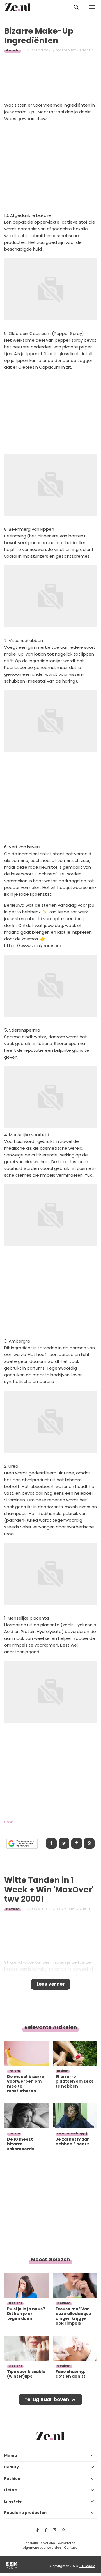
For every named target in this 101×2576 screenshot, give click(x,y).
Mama (11, 2455)
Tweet (64, 1843)
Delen (51, 1843)
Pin (77, 1843)
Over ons (48, 2543)
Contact (70, 2548)
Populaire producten (25, 2513)
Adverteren (67, 2543)
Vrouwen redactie (79, 50)
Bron (9, 1822)
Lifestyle (13, 2501)
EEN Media (87, 2566)
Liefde (11, 2490)
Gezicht (13, 50)
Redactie (31, 2543)
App (89, 1843)
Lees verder (51, 1984)
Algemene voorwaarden (42, 2548)
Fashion (12, 2479)
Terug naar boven (47, 2399)
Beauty (12, 2467)
